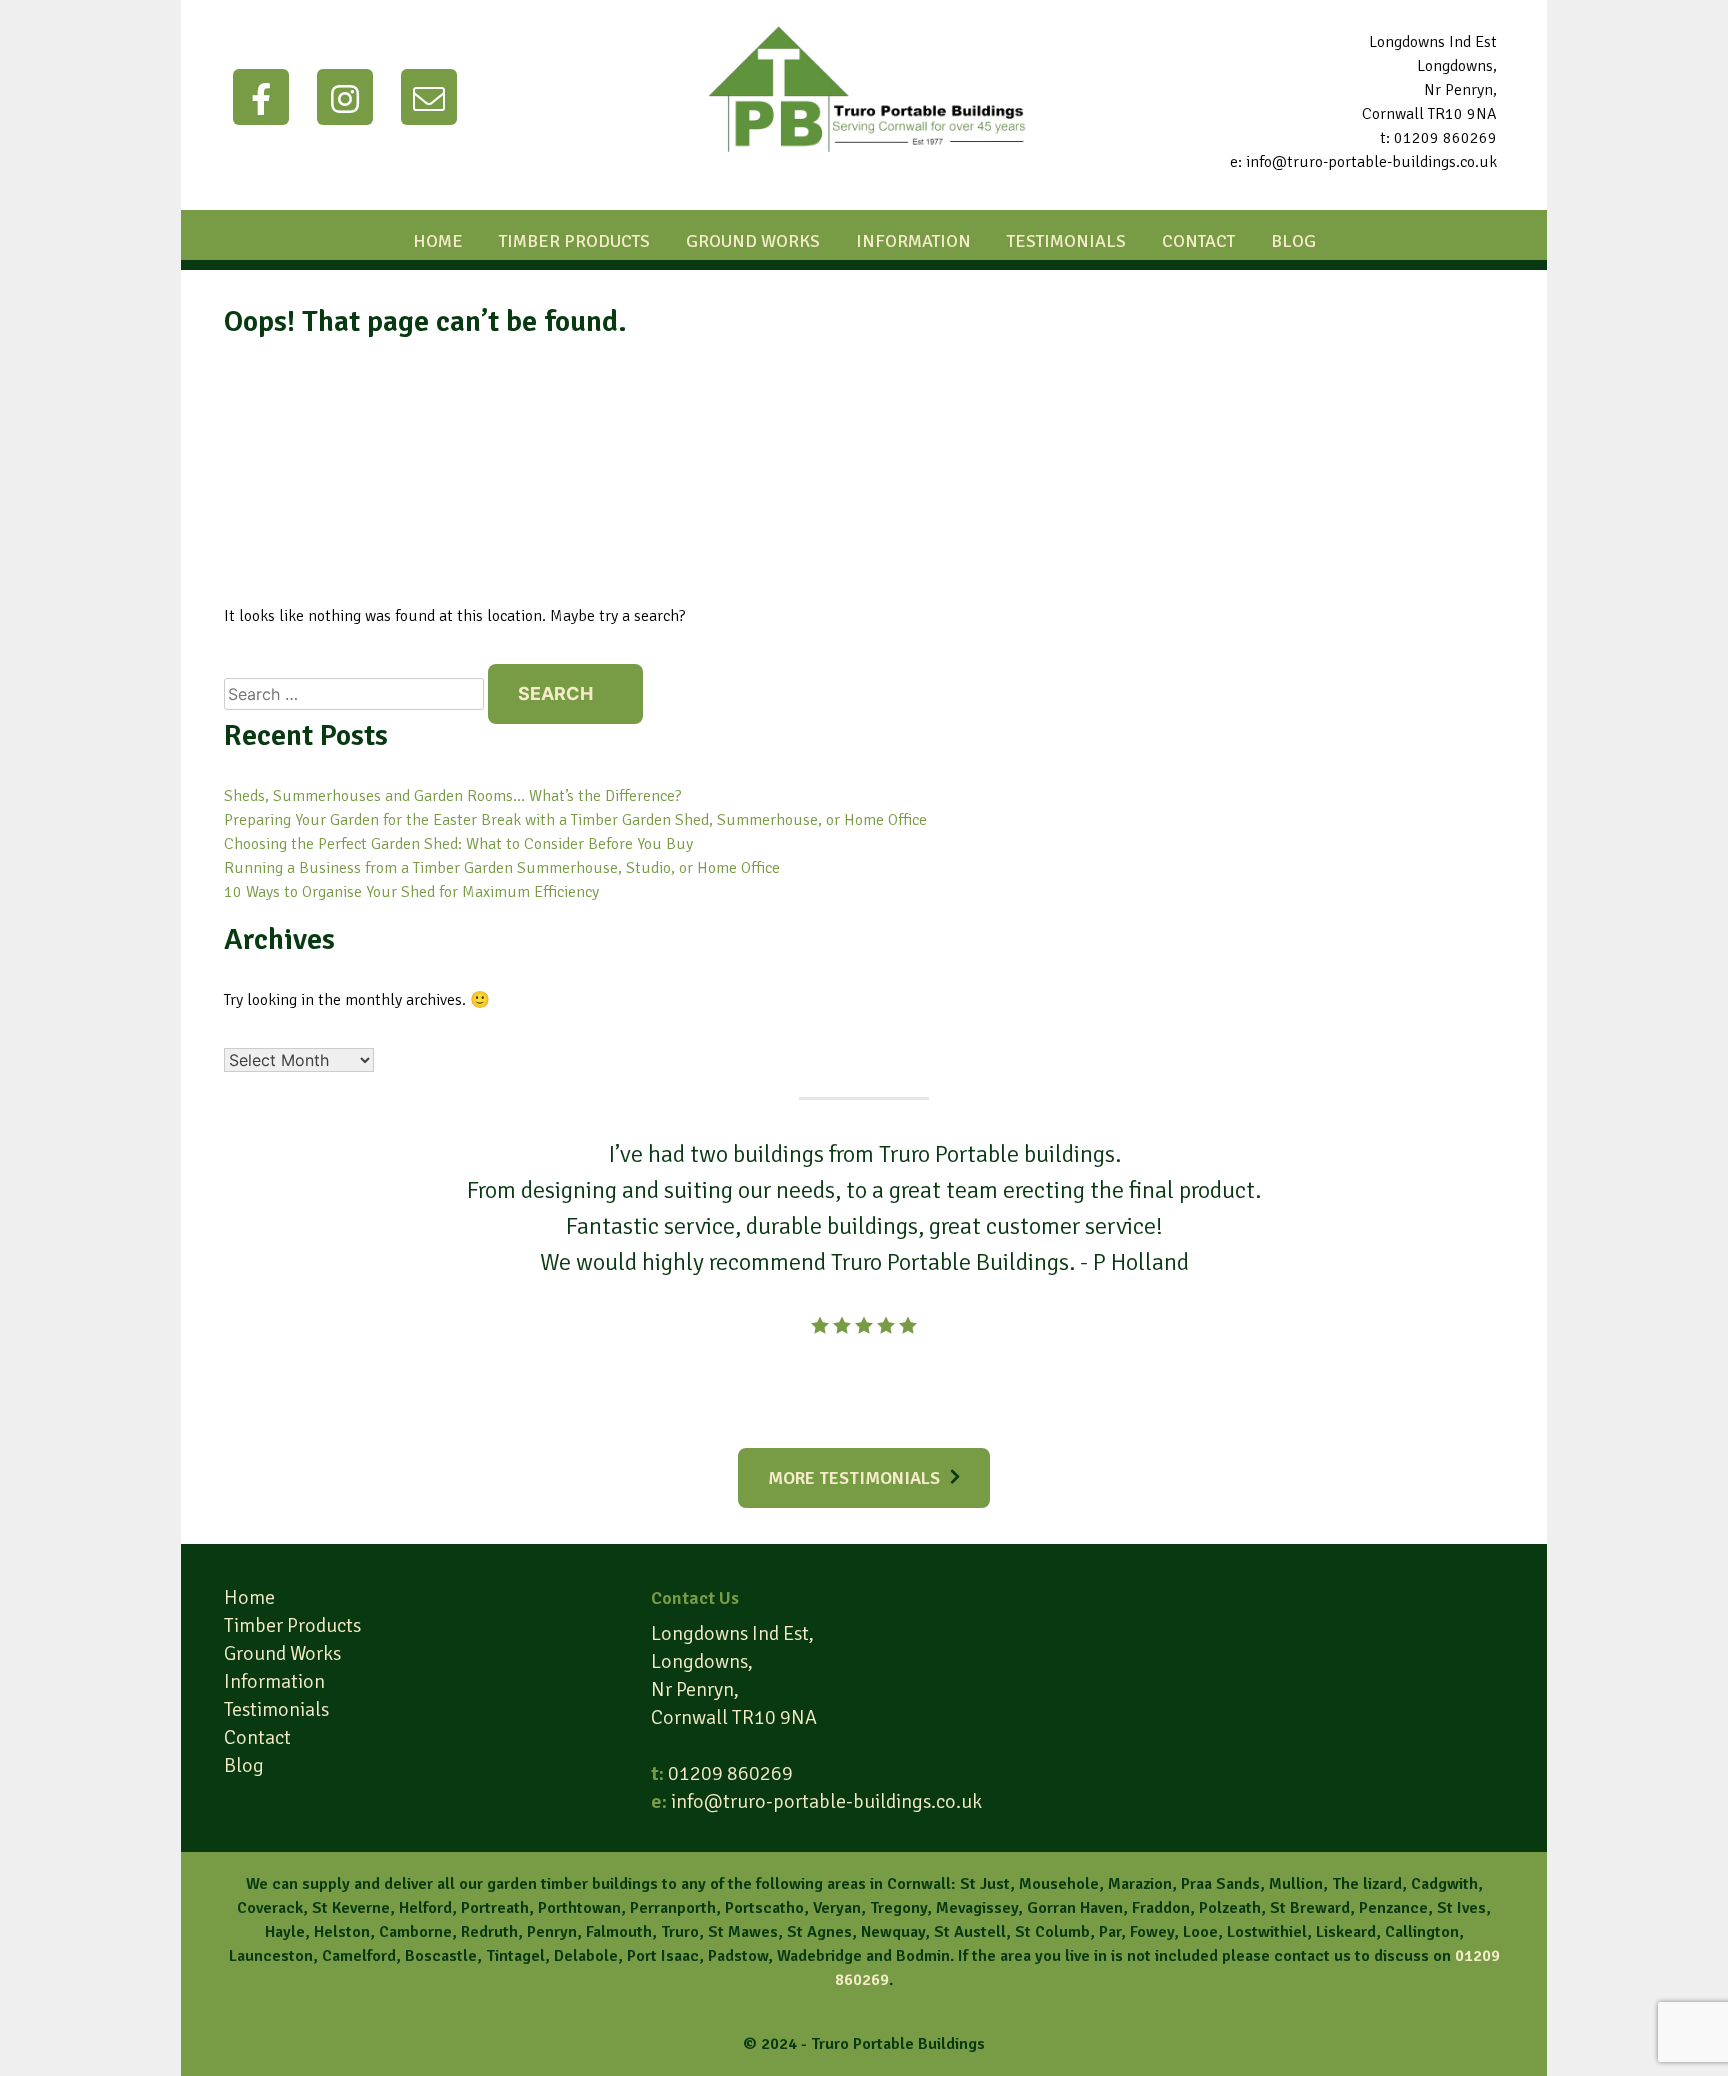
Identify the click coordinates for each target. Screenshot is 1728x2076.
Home (438, 241)
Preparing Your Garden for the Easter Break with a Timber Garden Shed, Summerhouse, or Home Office (575, 820)
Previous (426, 1292)
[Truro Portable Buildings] (864, 172)
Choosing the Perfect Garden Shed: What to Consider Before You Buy (458, 844)
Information (913, 241)
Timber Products (574, 241)
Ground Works (753, 241)
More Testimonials (854, 1478)
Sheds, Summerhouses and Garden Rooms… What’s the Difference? (453, 796)
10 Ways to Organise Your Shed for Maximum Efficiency (411, 892)
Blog (1293, 241)
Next (1302, 1292)
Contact (1198, 241)
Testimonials (1066, 241)
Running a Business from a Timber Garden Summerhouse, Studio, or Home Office (502, 868)
